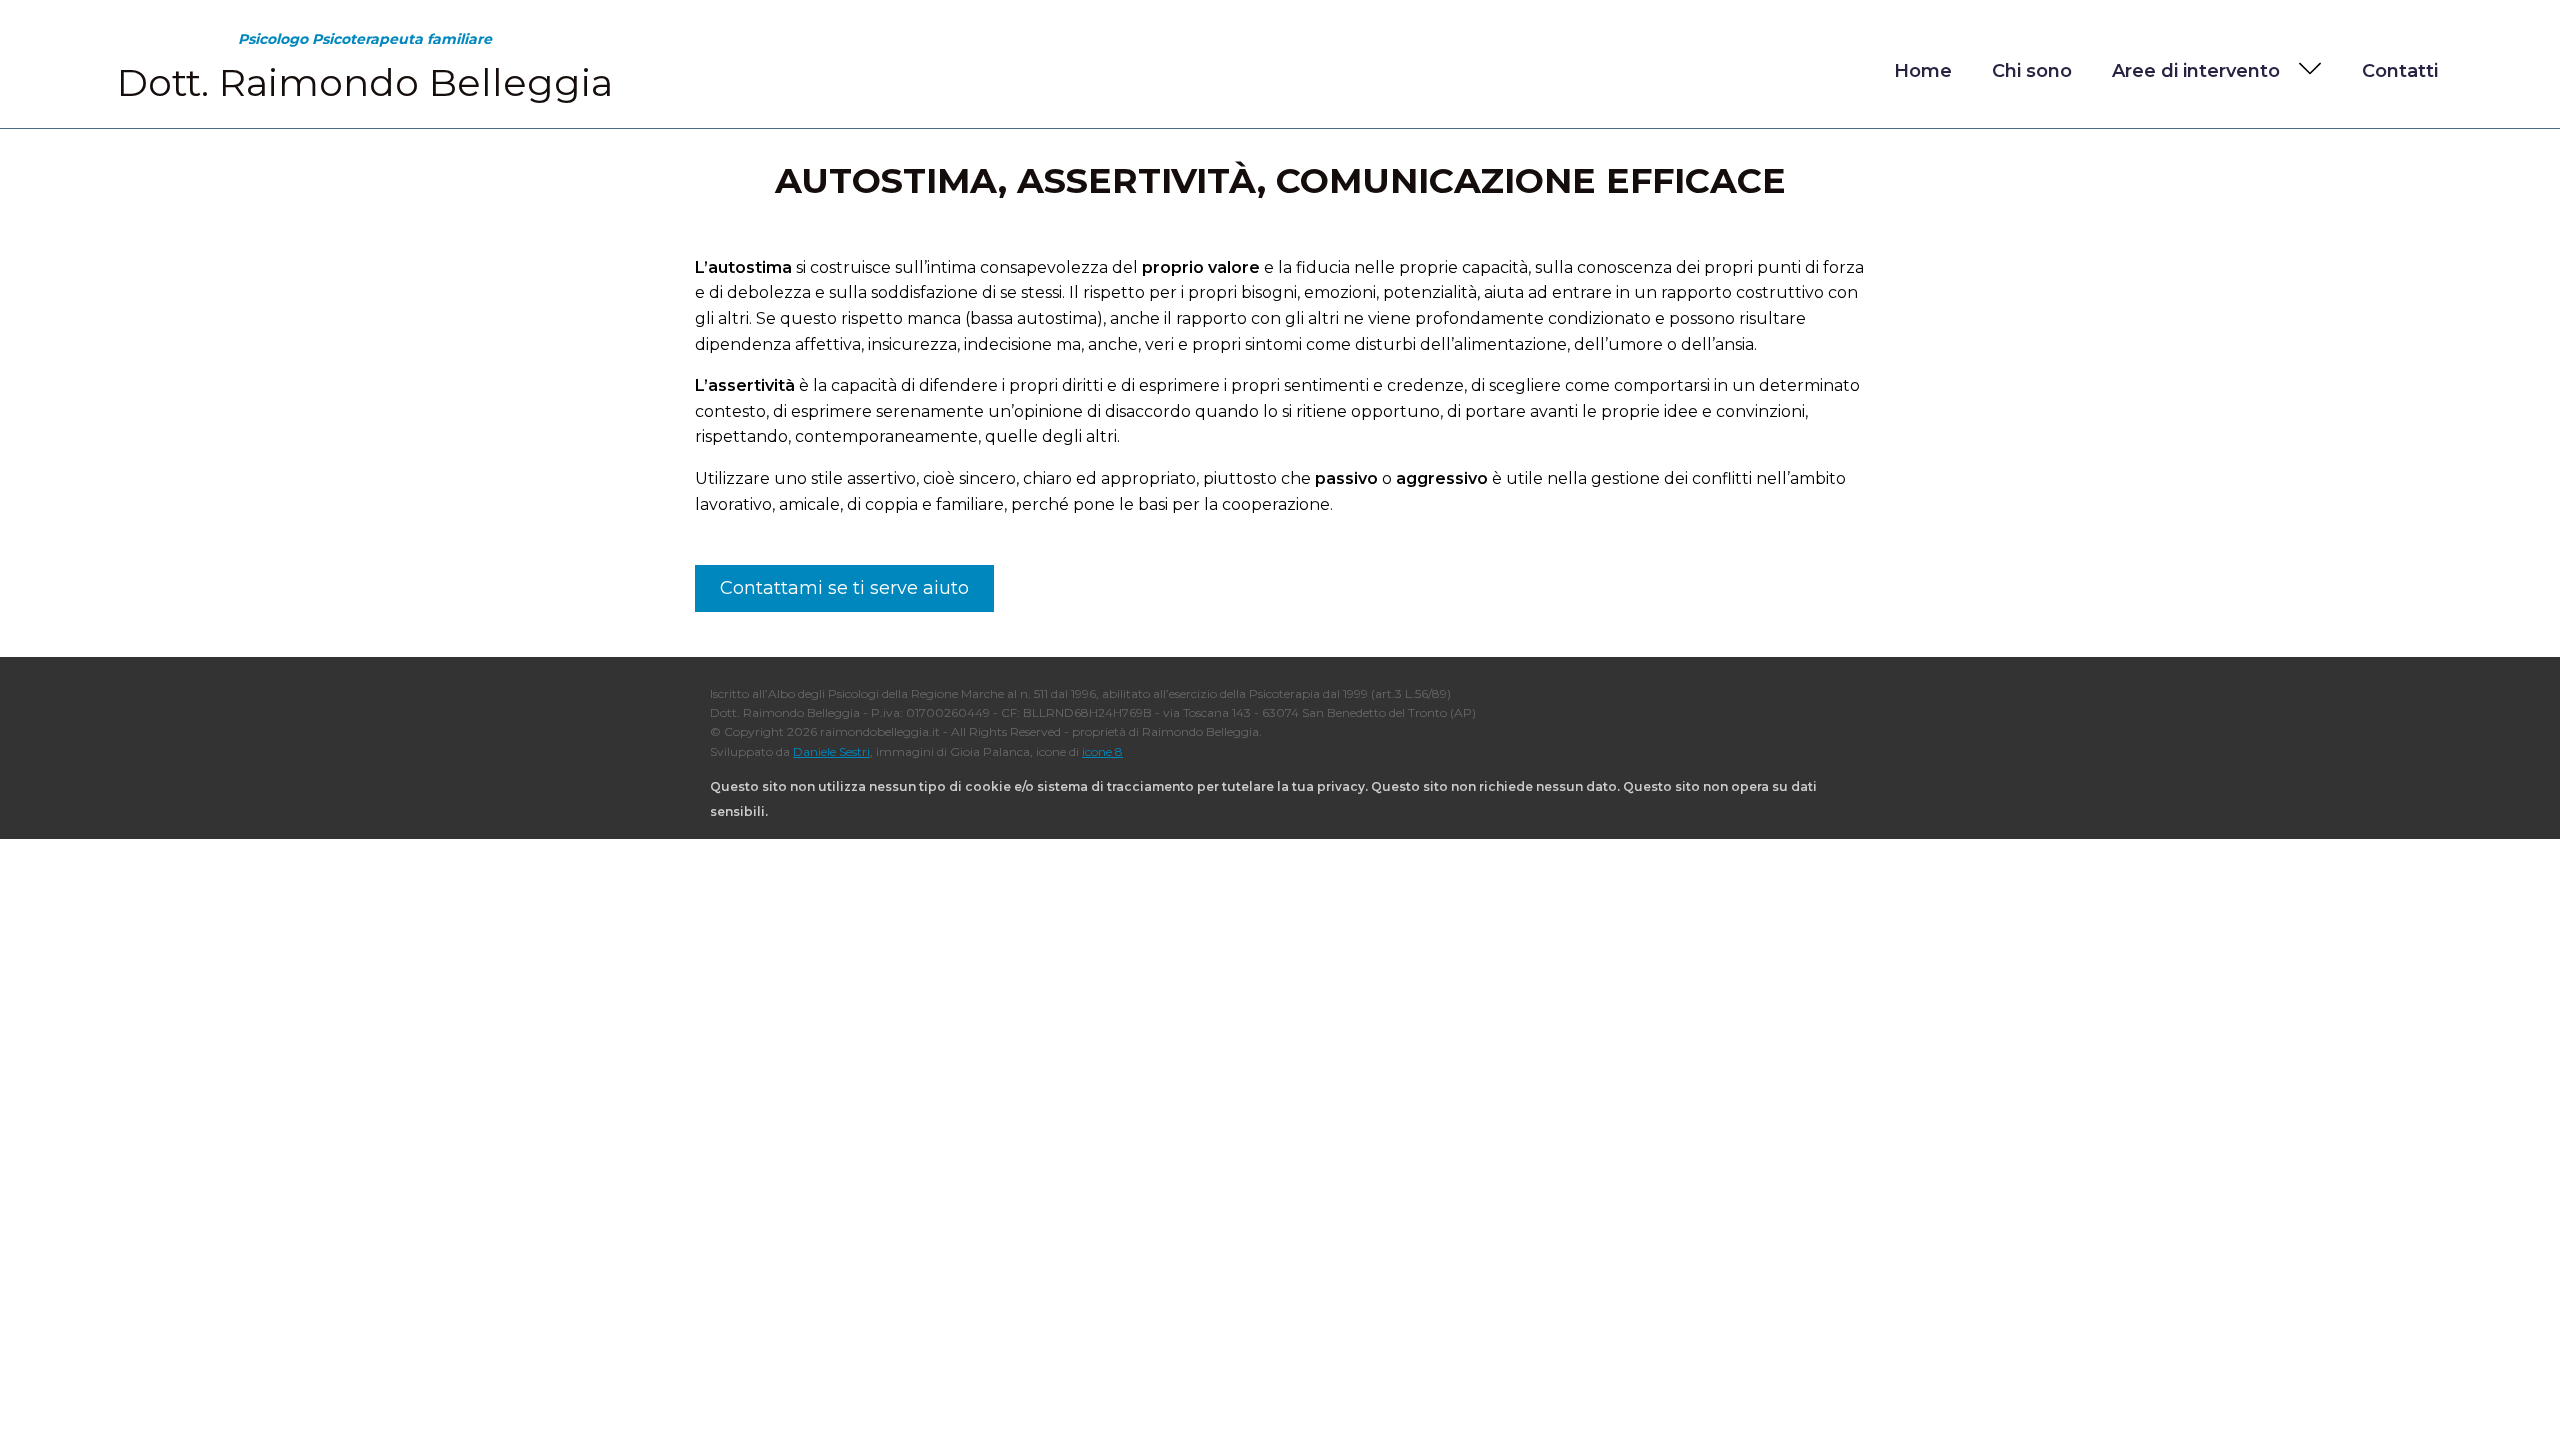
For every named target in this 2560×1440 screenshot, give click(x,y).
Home (1923, 71)
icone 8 (1102, 751)
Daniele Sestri (831, 751)
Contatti (2400, 71)
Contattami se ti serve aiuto (844, 588)
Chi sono (2032, 71)
